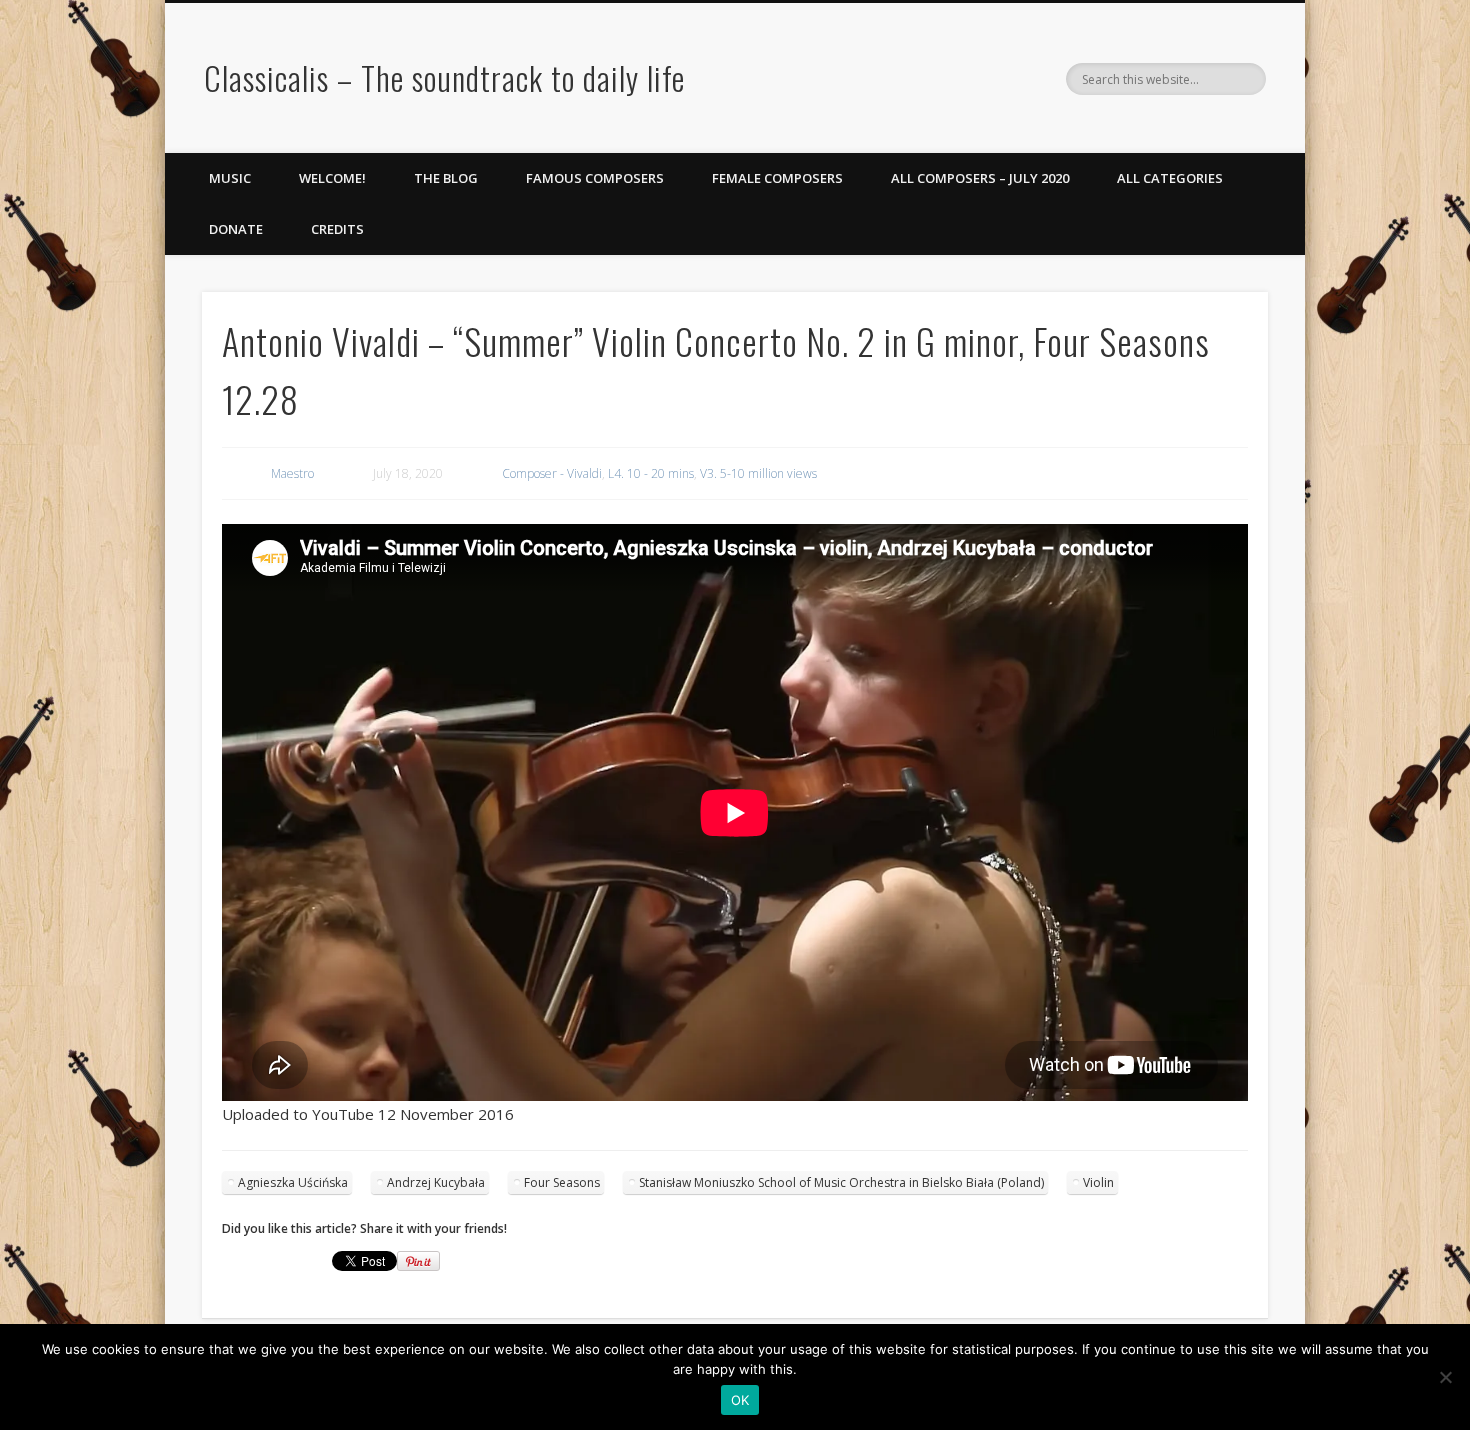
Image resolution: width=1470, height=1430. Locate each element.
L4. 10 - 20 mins (651, 473)
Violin (1098, 1182)
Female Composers (777, 178)
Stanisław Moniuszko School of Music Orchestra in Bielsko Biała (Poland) (841, 1182)
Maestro (292, 473)
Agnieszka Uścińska (293, 1182)
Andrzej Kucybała (436, 1182)
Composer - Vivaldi (552, 473)
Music (230, 178)
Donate (236, 229)
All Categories (1170, 178)
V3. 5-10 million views (758, 473)
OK (740, 1400)
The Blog (446, 178)
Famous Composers (595, 178)
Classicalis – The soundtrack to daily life (444, 77)
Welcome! (332, 178)
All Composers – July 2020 (980, 178)
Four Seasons (562, 1182)
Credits (337, 229)
